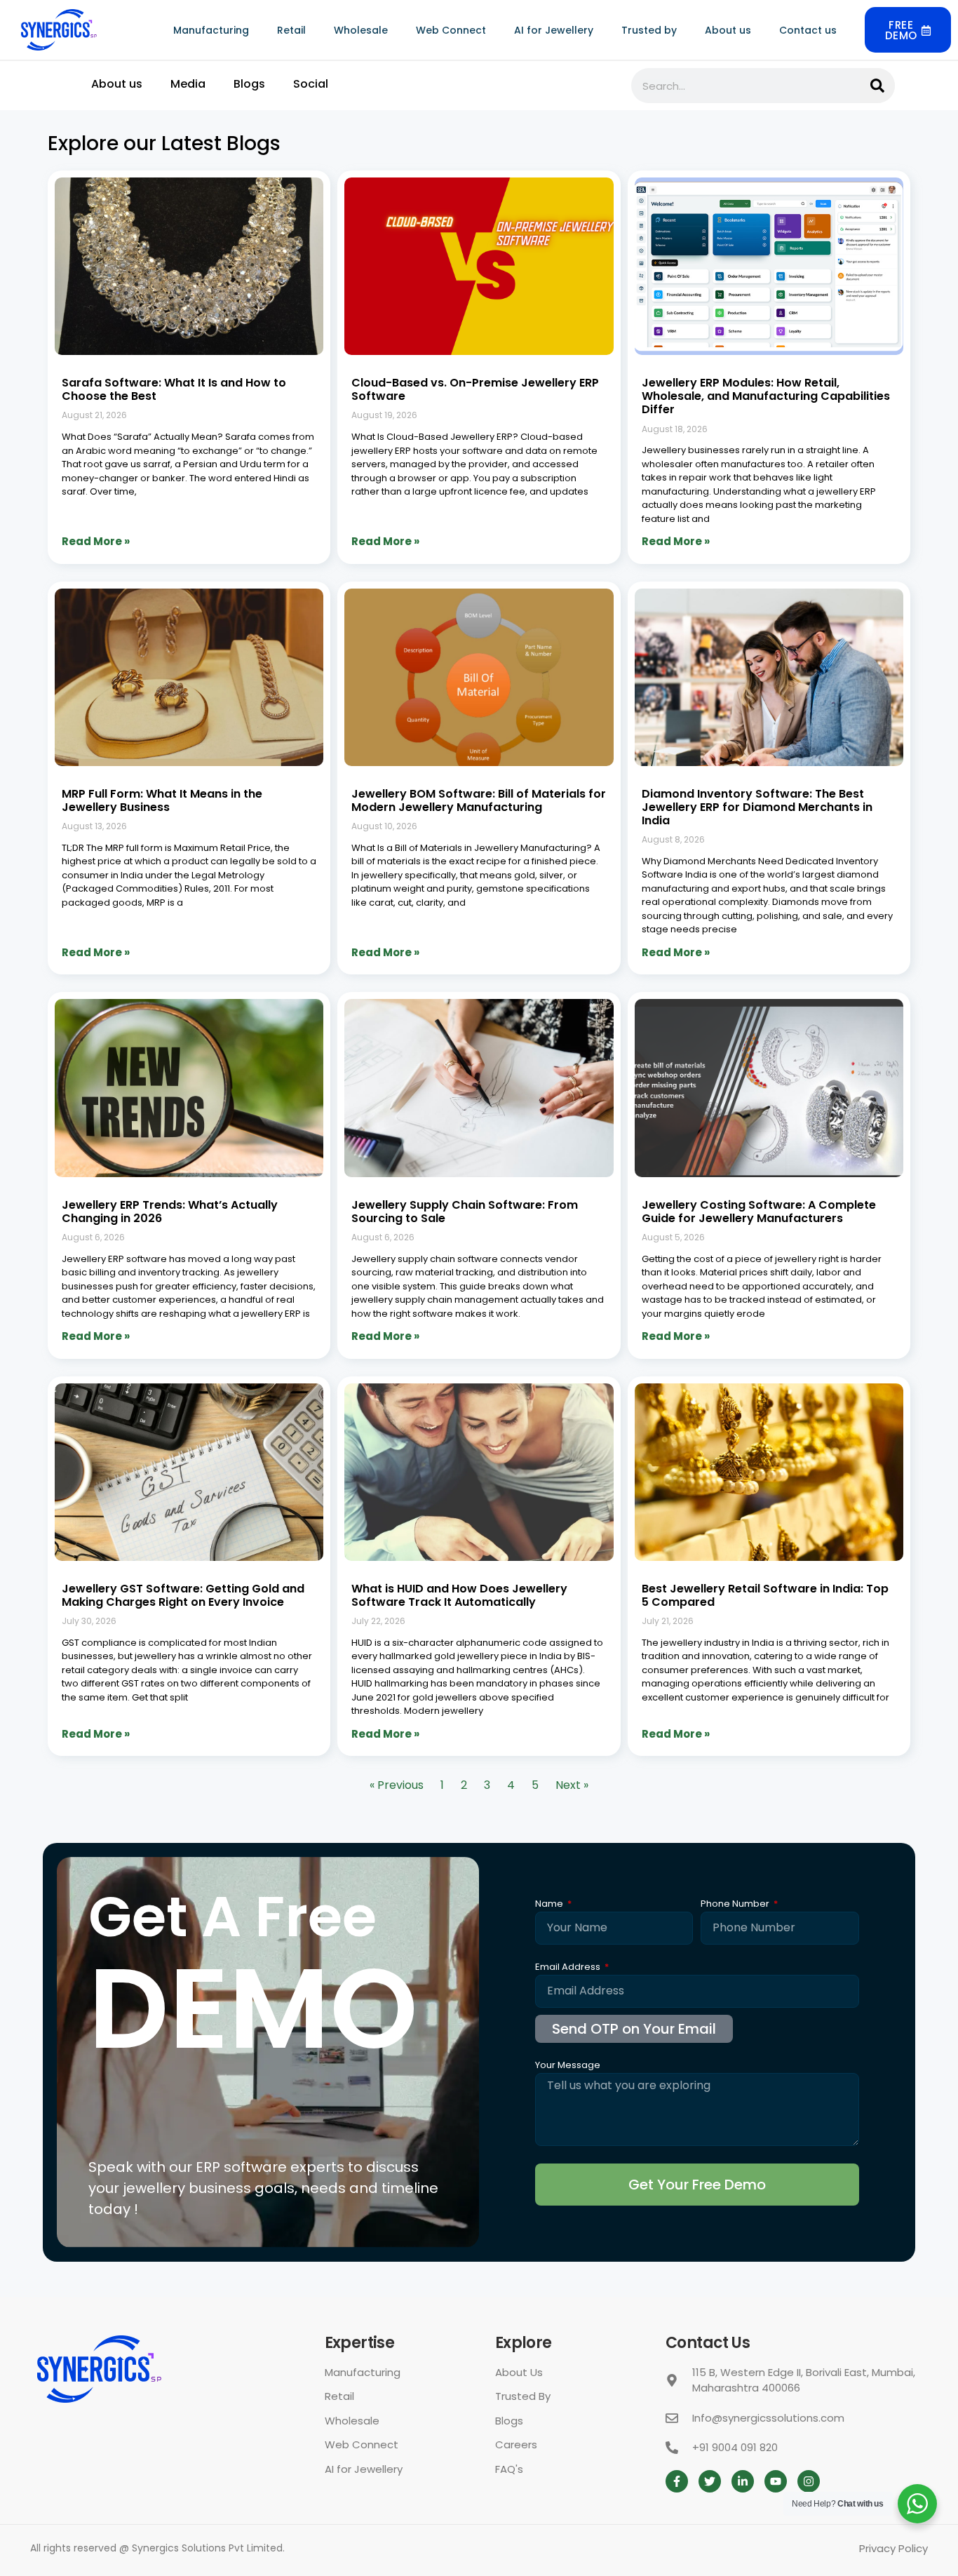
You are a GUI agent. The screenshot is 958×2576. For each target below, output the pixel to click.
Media (188, 84)
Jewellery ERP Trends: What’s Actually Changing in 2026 (170, 1212)
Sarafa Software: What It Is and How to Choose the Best (174, 389)
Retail (291, 30)
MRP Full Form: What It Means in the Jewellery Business (162, 800)
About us (728, 30)
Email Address (569, 1968)
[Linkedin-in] (743, 2481)
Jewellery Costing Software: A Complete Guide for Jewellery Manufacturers (759, 1212)
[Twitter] (710, 2481)
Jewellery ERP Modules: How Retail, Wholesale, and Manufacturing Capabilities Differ (766, 396)
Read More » (96, 541)
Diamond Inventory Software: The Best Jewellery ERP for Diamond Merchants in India (757, 807)
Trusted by (649, 30)
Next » (572, 1785)
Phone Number (736, 1905)
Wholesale (361, 30)
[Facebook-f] (677, 2481)
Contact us (808, 30)
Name (550, 1905)
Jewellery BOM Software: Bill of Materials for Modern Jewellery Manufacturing (479, 800)
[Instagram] (809, 2481)
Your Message (568, 2066)
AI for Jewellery (554, 30)
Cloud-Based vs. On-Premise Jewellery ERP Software (475, 389)
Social (311, 84)
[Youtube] (776, 2481)
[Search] (877, 86)
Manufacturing (211, 30)
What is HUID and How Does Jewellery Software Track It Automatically (459, 1595)
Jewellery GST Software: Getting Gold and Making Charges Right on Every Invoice (183, 1595)
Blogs (249, 84)
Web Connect (451, 30)
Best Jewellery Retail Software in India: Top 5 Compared (765, 1595)
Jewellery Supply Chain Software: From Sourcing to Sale (465, 1212)
